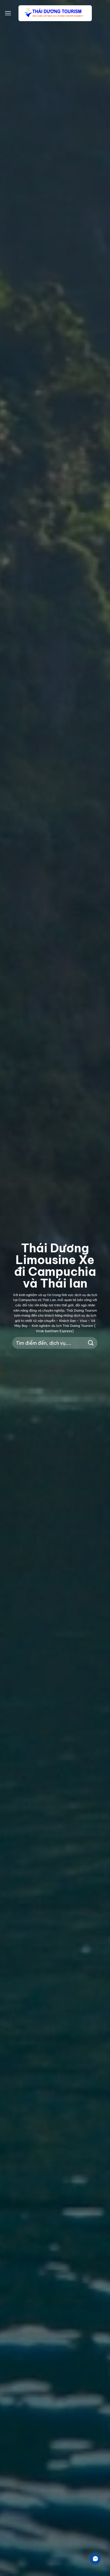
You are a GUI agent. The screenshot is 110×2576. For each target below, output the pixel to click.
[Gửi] (91, 1343)
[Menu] (8, 13)
